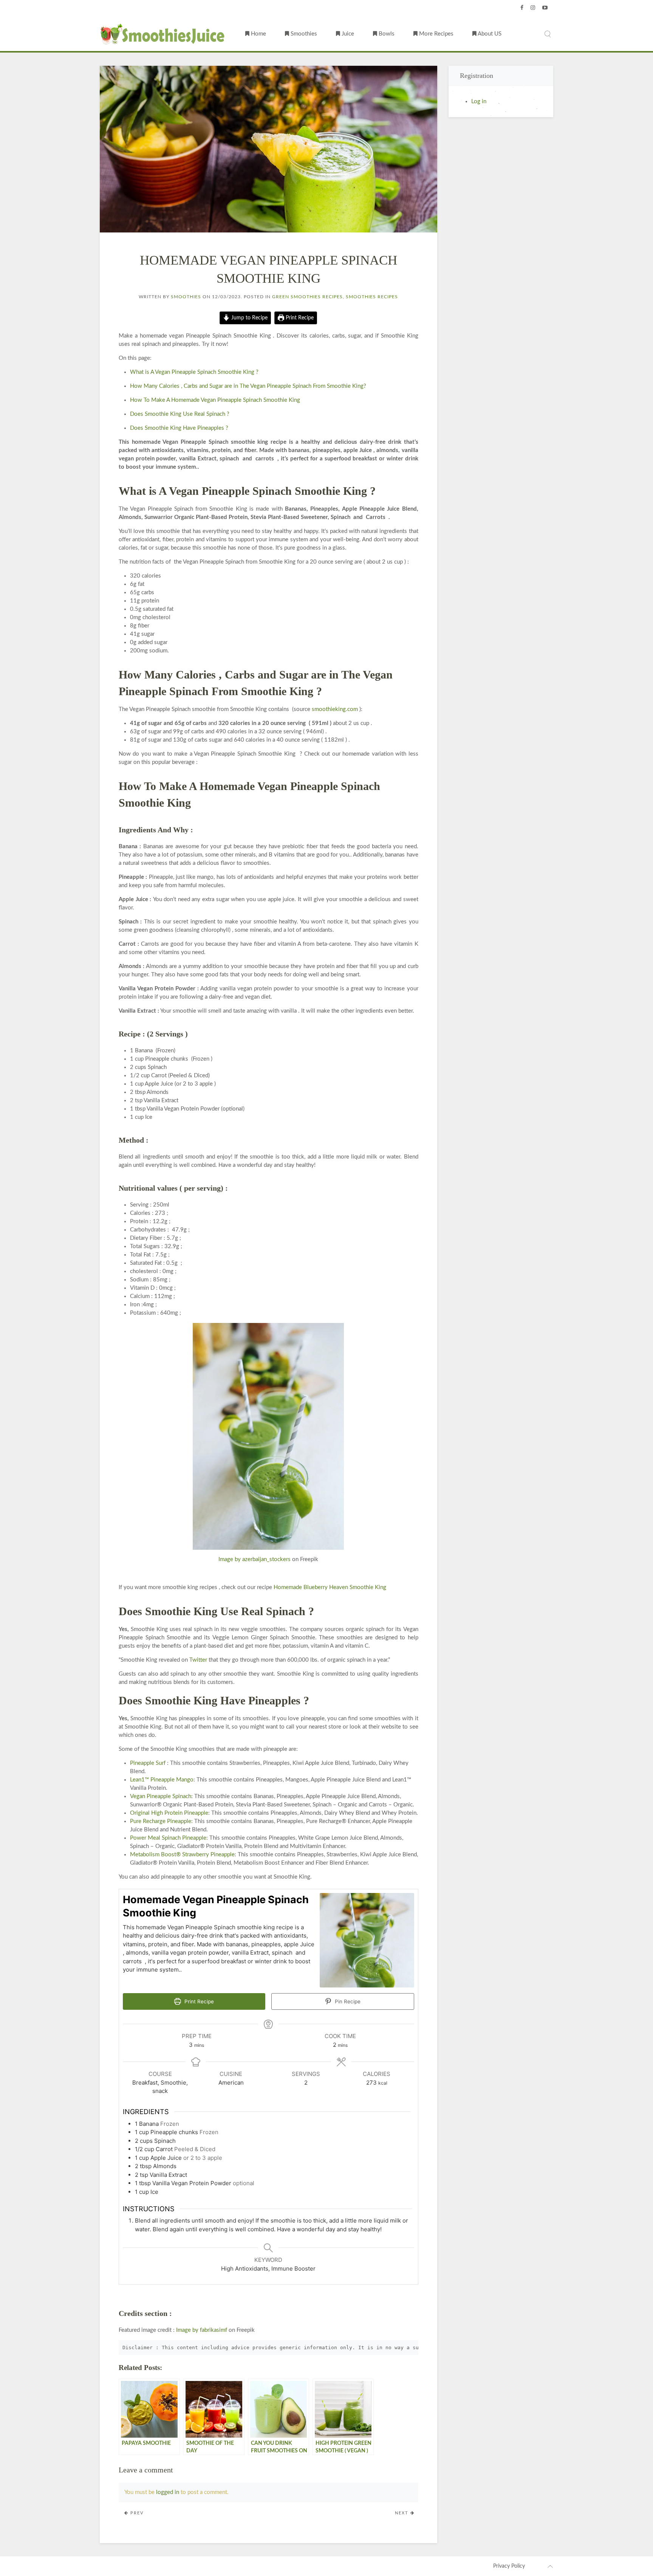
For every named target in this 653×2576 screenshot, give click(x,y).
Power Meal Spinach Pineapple (168, 1838)
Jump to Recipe (249, 318)
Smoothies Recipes (372, 297)
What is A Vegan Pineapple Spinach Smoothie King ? (194, 372)
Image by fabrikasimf (202, 2330)
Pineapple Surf (148, 1763)
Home (258, 34)
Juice (347, 34)
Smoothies (303, 34)
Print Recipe (299, 318)
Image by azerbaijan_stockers (255, 1559)
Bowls (386, 34)
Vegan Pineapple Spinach (161, 1796)
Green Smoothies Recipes (307, 297)
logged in (168, 2492)
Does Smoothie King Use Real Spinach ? (180, 414)
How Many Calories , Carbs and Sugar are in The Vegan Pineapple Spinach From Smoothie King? (248, 386)
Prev (136, 2513)
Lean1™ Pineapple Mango (162, 1780)
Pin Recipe (347, 2001)
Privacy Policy (509, 2566)
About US (489, 34)
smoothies (186, 297)
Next (403, 2513)
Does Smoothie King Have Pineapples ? (179, 428)
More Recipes (436, 34)
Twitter (198, 1660)
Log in (479, 101)
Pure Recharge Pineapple (161, 1821)
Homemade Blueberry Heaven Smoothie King (330, 1587)
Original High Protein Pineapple (169, 1813)
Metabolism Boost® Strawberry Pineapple (182, 1855)
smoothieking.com (335, 709)
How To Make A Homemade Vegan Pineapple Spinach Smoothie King (215, 400)
